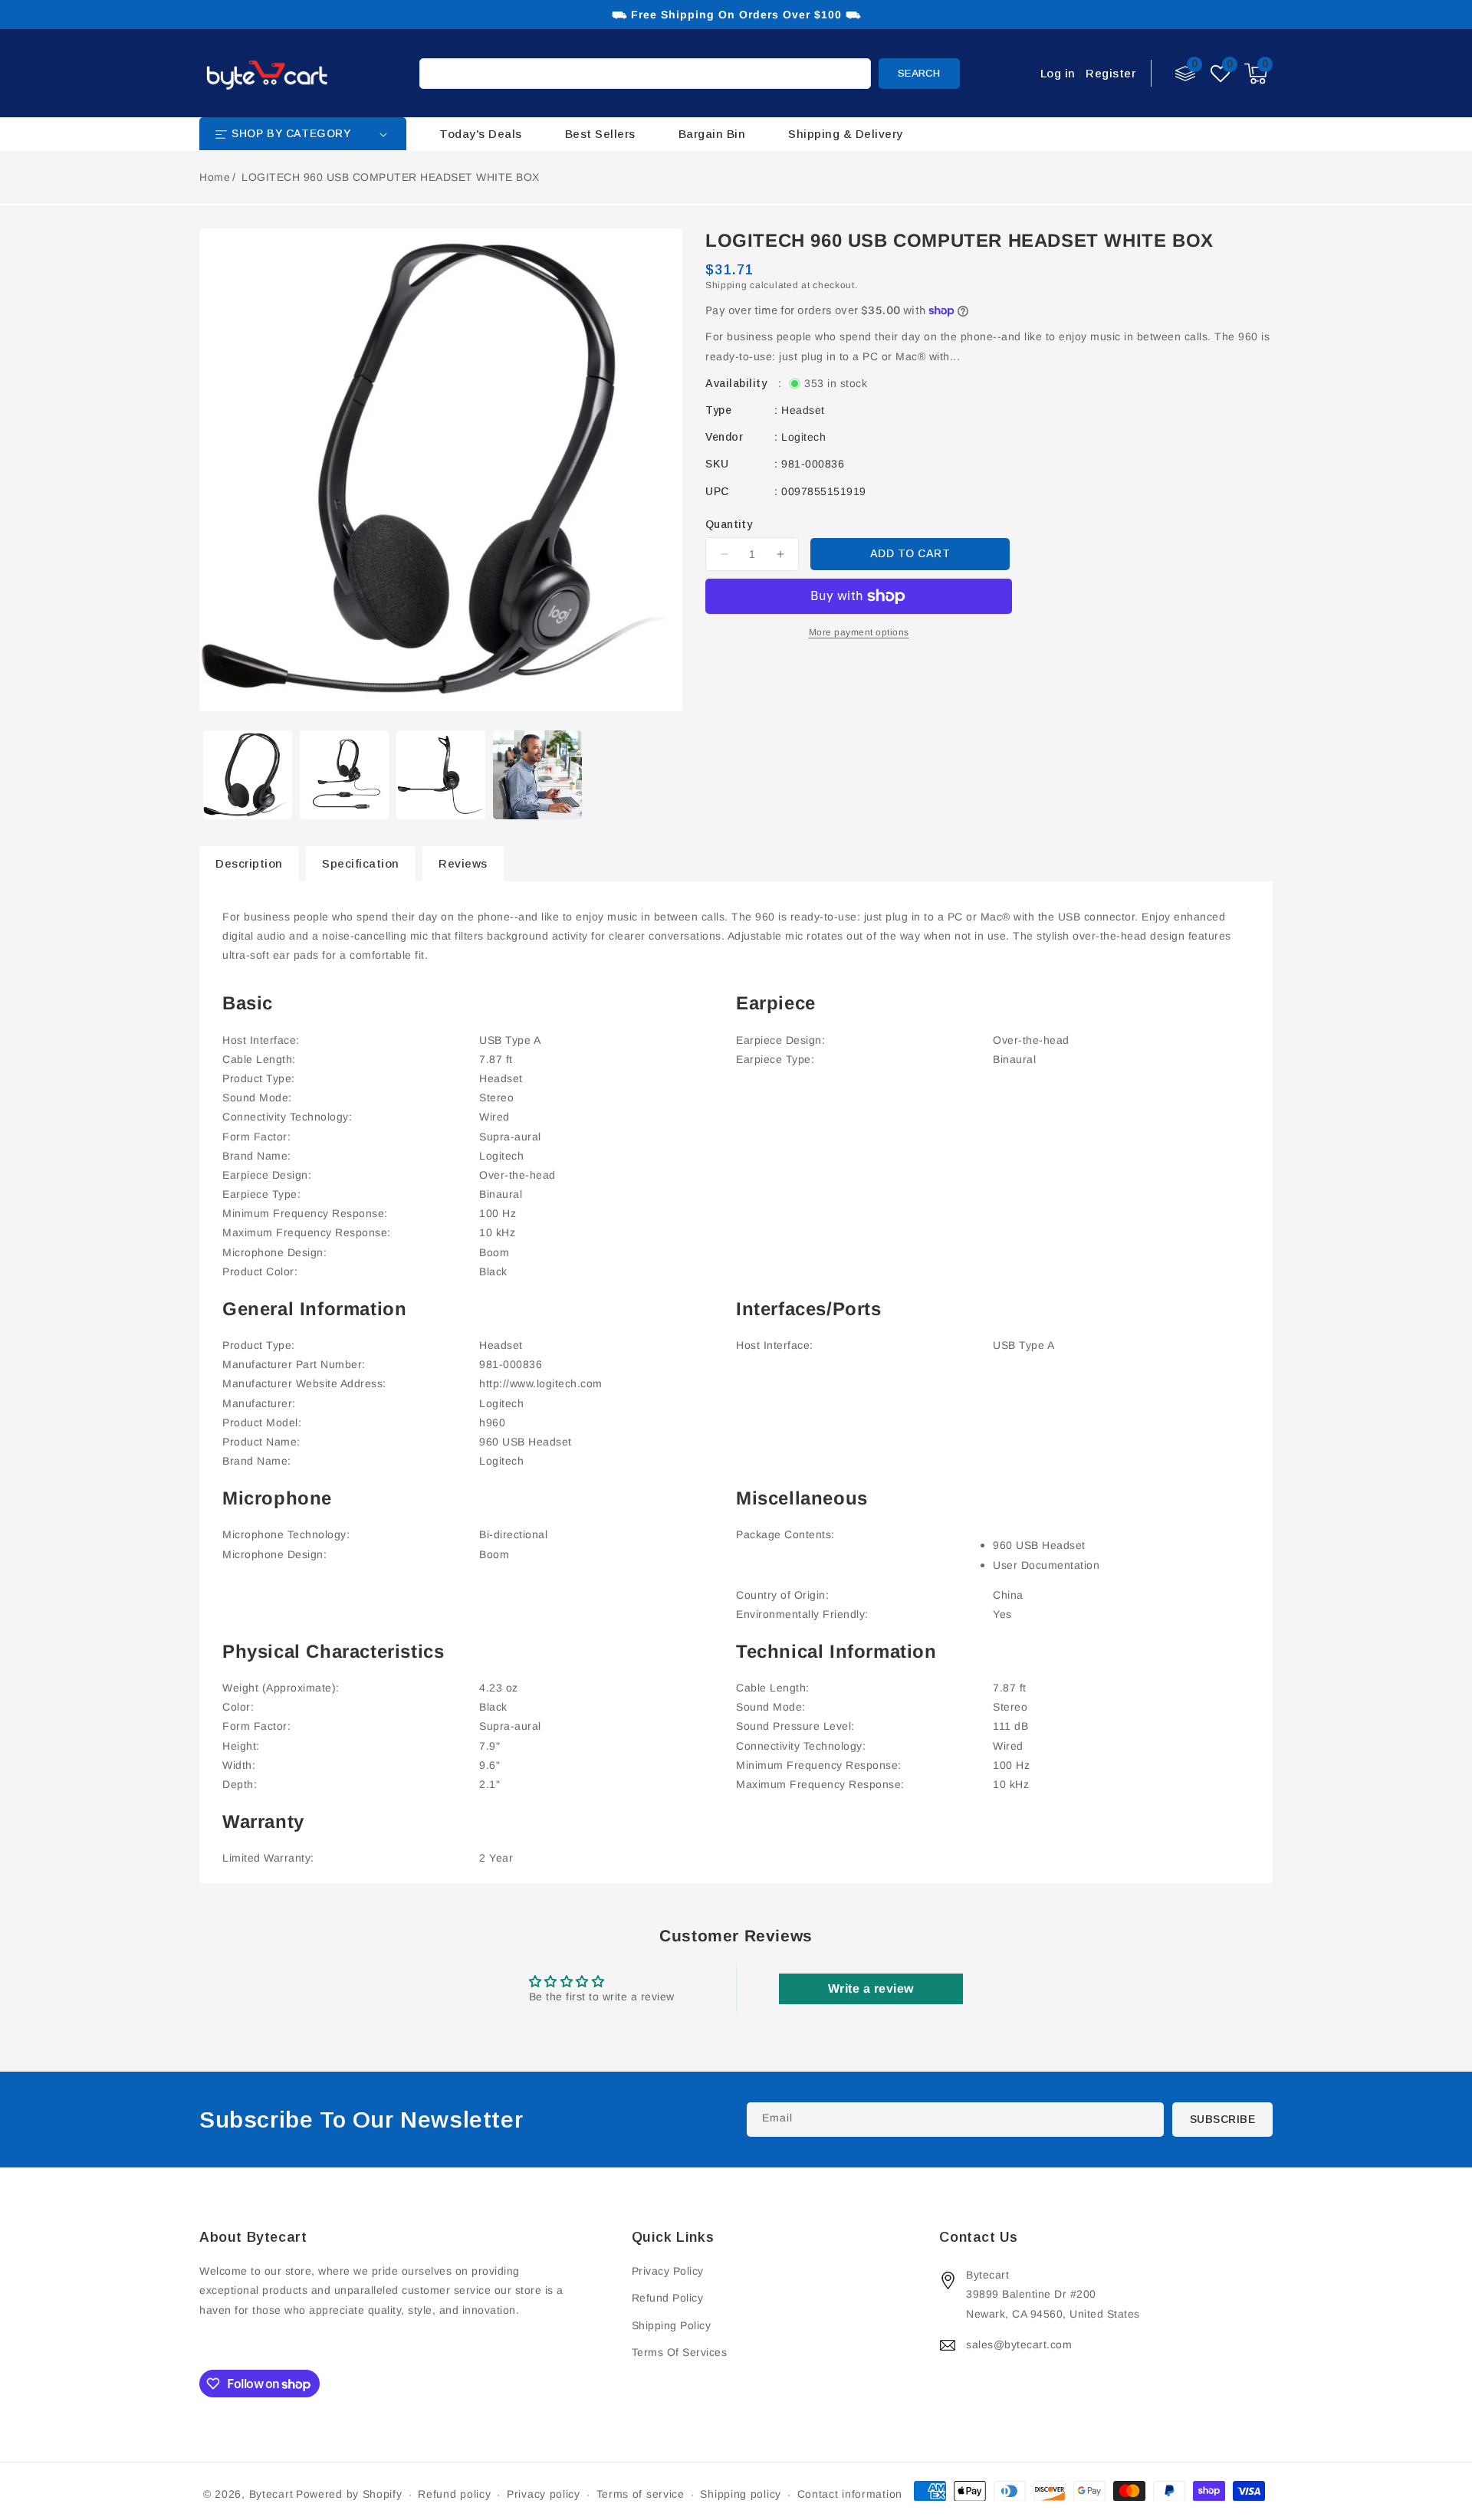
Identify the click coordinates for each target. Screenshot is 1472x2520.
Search (919, 73)
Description (249, 863)
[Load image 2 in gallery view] (344, 775)
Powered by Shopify (349, 2494)
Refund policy (454, 2494)
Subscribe (1223, 2119)
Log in (1058, 73)
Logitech (803, 437)
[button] (1256, 74)
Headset (803, 410)
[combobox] (646, 74)
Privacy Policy (668, 2271)
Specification (361, 863)
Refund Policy (668, 2298)
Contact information (850, 2494)
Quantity (729, 524)
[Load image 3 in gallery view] (441, 775)
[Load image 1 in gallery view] (248, 775)
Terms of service (641, 2494)
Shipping (726, 285)
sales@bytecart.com (1019, 2344)
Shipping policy (741, 2494)
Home (215, 177)
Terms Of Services (680, 2352)
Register (1111, 73)
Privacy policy (544, 2494)
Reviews (463, 863)
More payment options (859, 632)
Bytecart (271, 2494)
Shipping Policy (672, 2325)
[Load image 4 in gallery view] (537, 775)
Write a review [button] (871, 1988)
